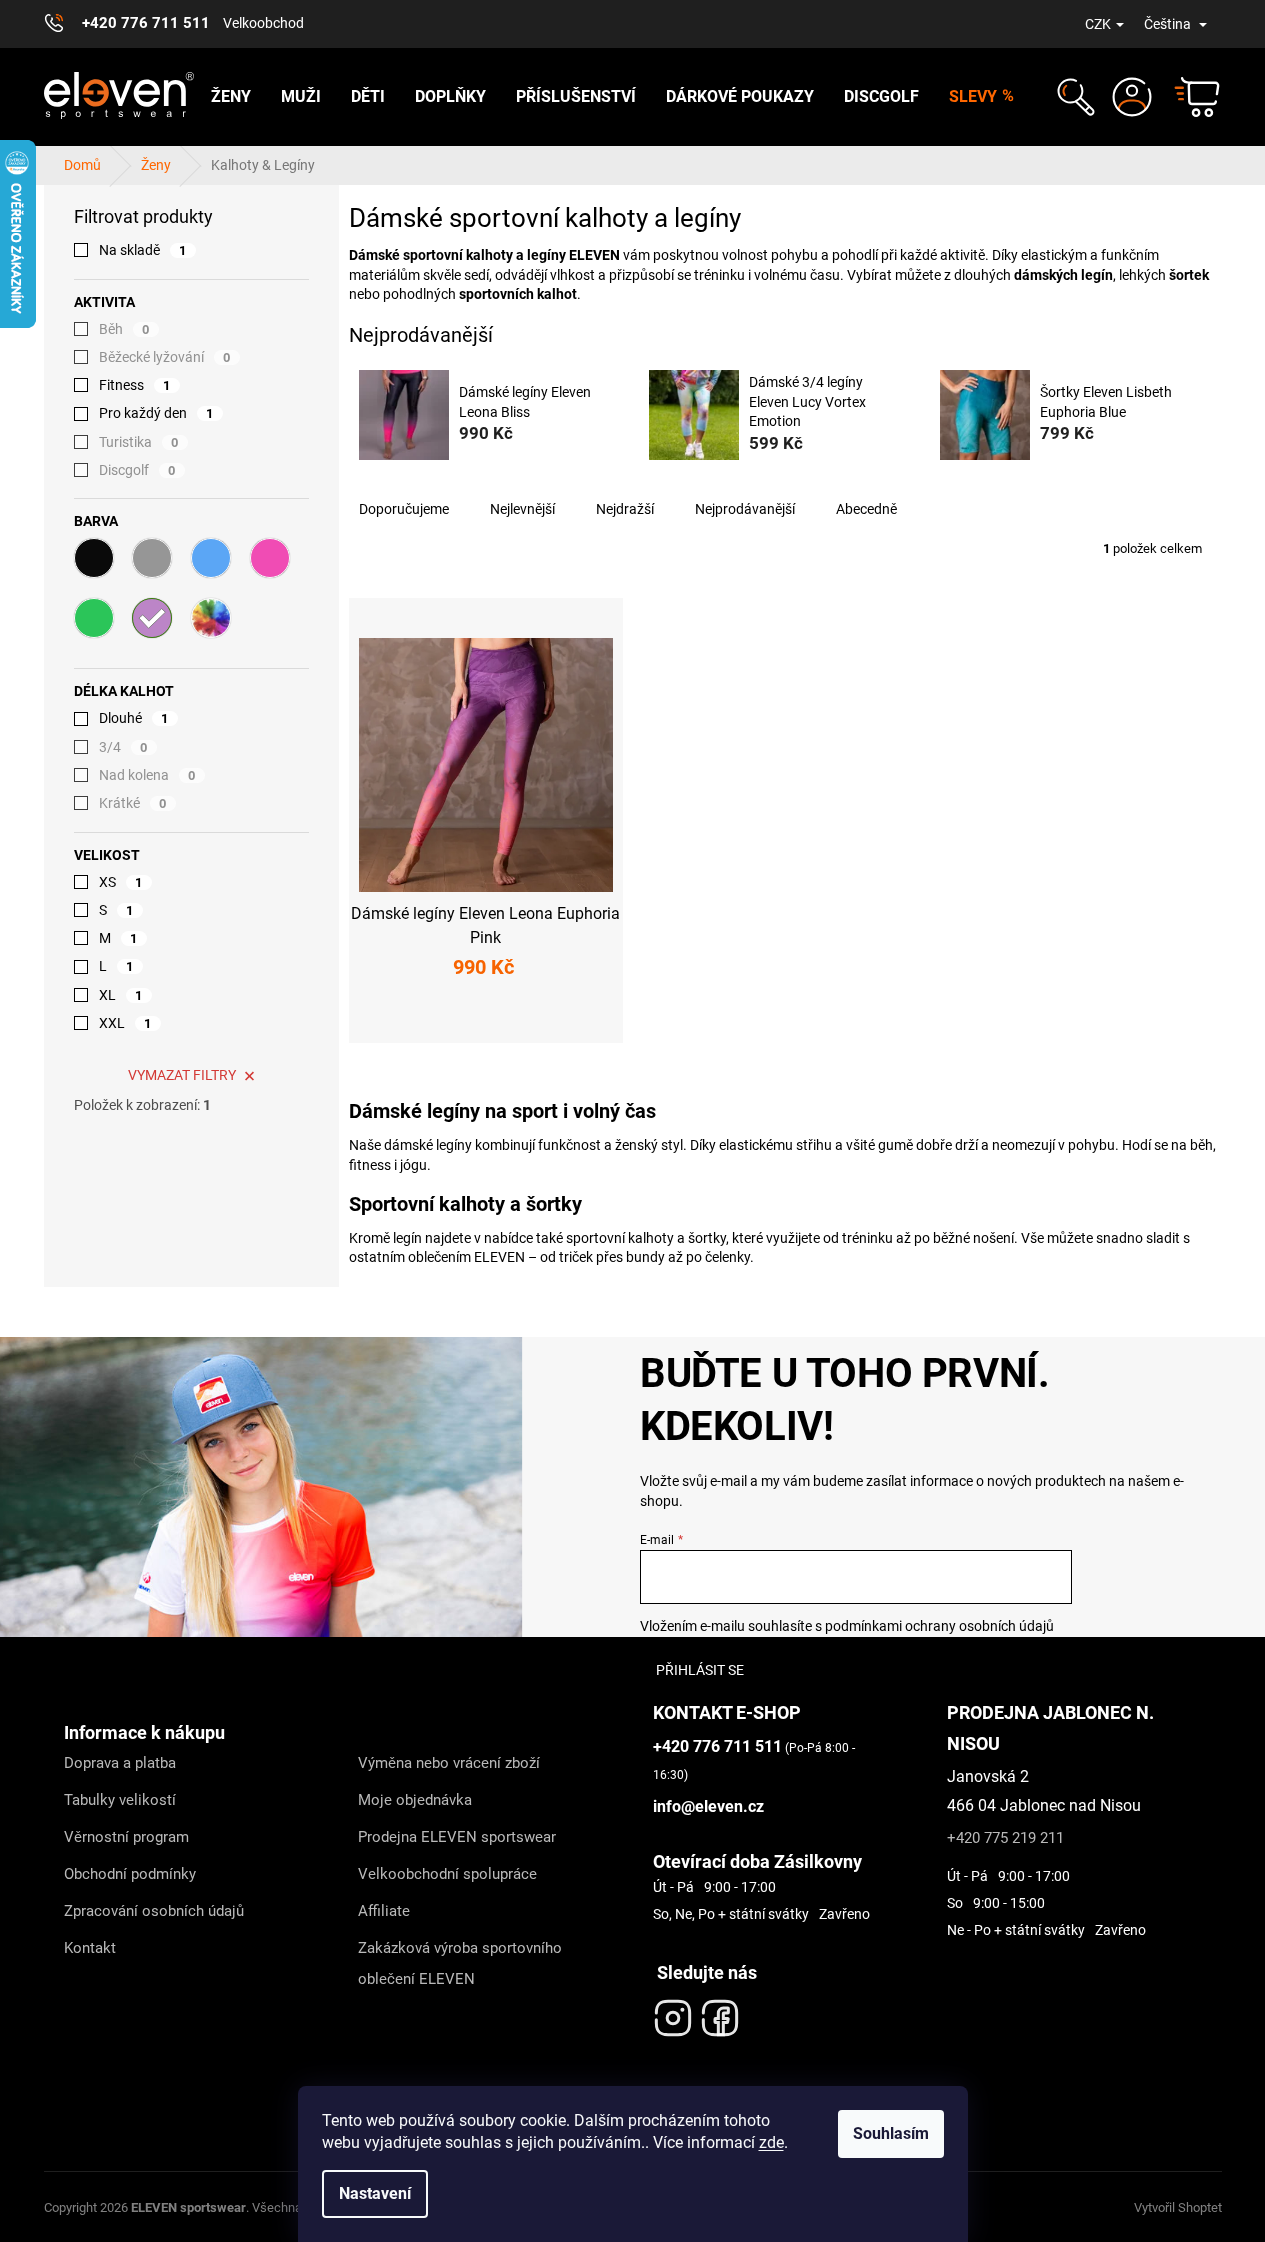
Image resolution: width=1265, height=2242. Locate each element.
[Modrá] (211, 558)
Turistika (139, 442)
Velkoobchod (263, 23)
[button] (1073, 97)
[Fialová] (152, 618)
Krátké (133, 803)
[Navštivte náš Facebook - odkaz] (720, 2013)
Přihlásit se (700, 1670)
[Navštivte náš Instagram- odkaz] (673, 2013)
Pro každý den (156, 413)
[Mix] (211, 618)
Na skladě (143, 250)
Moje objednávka (415, 1800)
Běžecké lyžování (165, 357)
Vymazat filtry (182, 1075)
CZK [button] (1098, 24)
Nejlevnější (522, 509)
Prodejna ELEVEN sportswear (457, 1837)
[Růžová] (270, 558)
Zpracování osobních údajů (154, 1911)
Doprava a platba (120, 1763)
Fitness (135, 385)
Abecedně (866, 509)
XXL (125, 1023)
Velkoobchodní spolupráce (447, 1874)
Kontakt (90, 1948)
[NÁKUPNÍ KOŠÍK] (1188, 97)
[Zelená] (94, 618)
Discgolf (137, 470)
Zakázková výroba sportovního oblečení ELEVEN (460, 1963)
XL (121, 995)
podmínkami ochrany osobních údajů (939, 1626)
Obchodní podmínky (130, 1874)
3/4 (123, 747)
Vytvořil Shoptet (1178, 2207)
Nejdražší (625, 509)
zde (771, 2142)
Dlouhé (134, 718)
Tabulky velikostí (120, 1800)
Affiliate (384, 1911)
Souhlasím (891, 2133)
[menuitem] (231, 97)
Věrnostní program (126, 1837)
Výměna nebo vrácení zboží (449, 1763)
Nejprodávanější (745, 509)
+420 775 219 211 (1005, 1838)
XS (121, 882)
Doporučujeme (404, 509)
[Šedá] (152, 558)
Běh (124, 329)
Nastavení (375, 2193)
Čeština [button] (1169, 24)
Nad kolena (147, 775)
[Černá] (94, 558)
